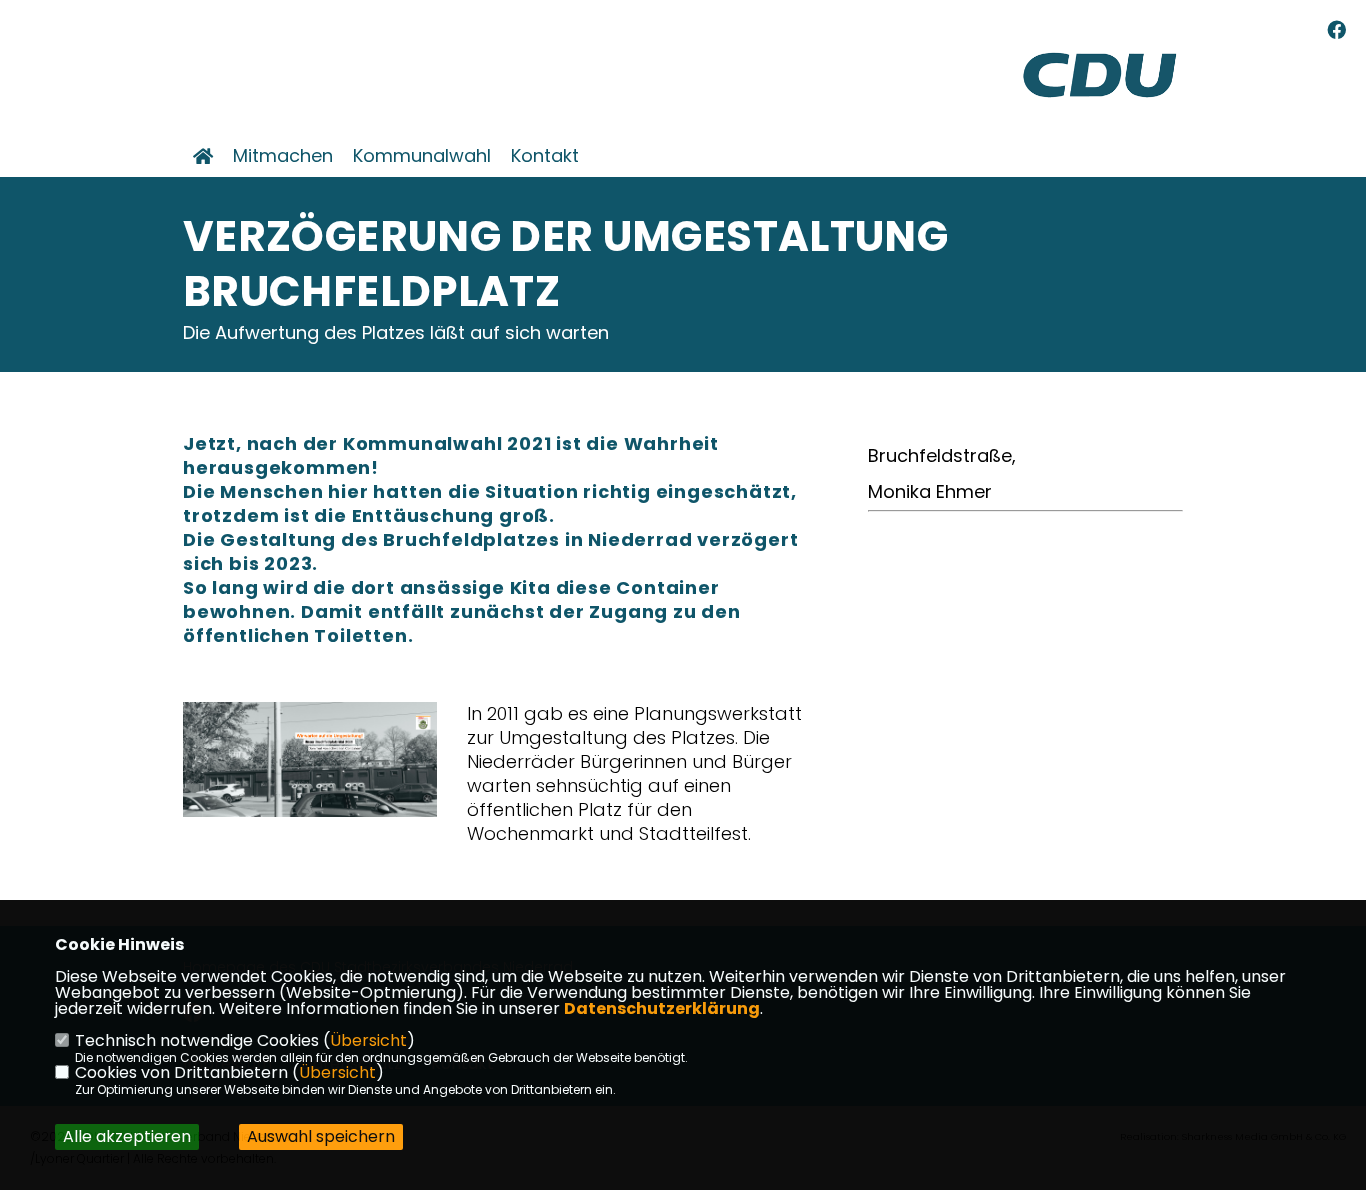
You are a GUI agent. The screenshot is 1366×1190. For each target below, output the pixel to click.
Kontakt (545, 156)
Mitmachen (283, 156)
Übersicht (368, 1040)
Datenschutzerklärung (662, 1008)
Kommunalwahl (422, 156)
